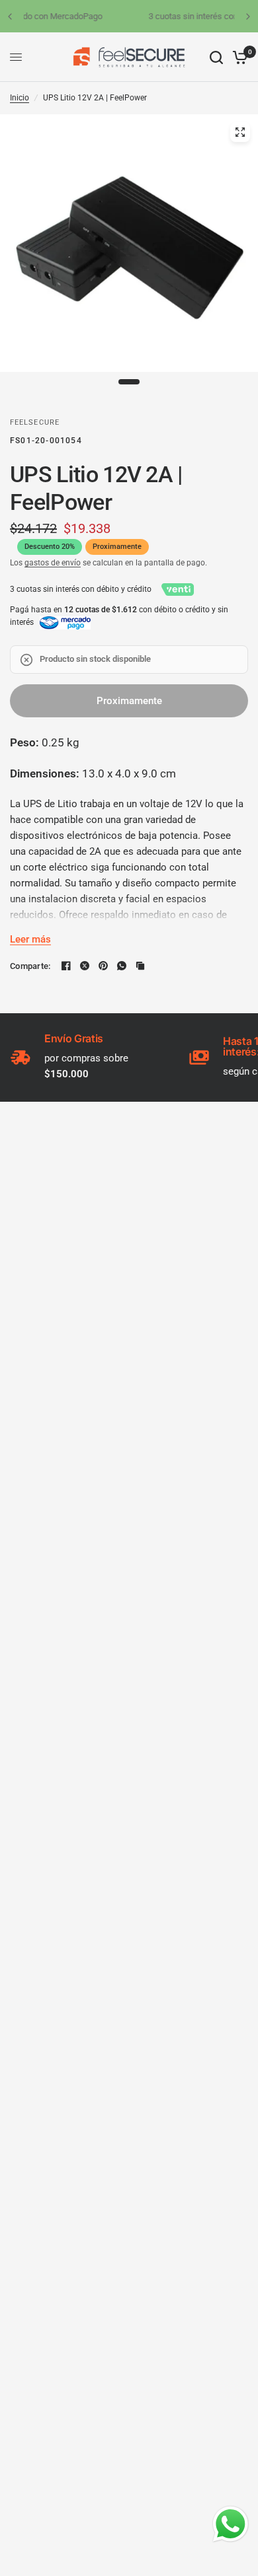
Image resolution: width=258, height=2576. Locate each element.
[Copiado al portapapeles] (140, 966)
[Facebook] (66, 966)
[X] (85, 966)
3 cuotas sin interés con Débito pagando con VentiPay (137, 16)
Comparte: (30, 966)
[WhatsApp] (122, 966)
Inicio (20, 98)
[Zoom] (240, 132)
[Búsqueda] (216, 57)
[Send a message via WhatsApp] (231, 2524)
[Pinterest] (103, 966)
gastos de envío (53, 563)
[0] (238, 57)
